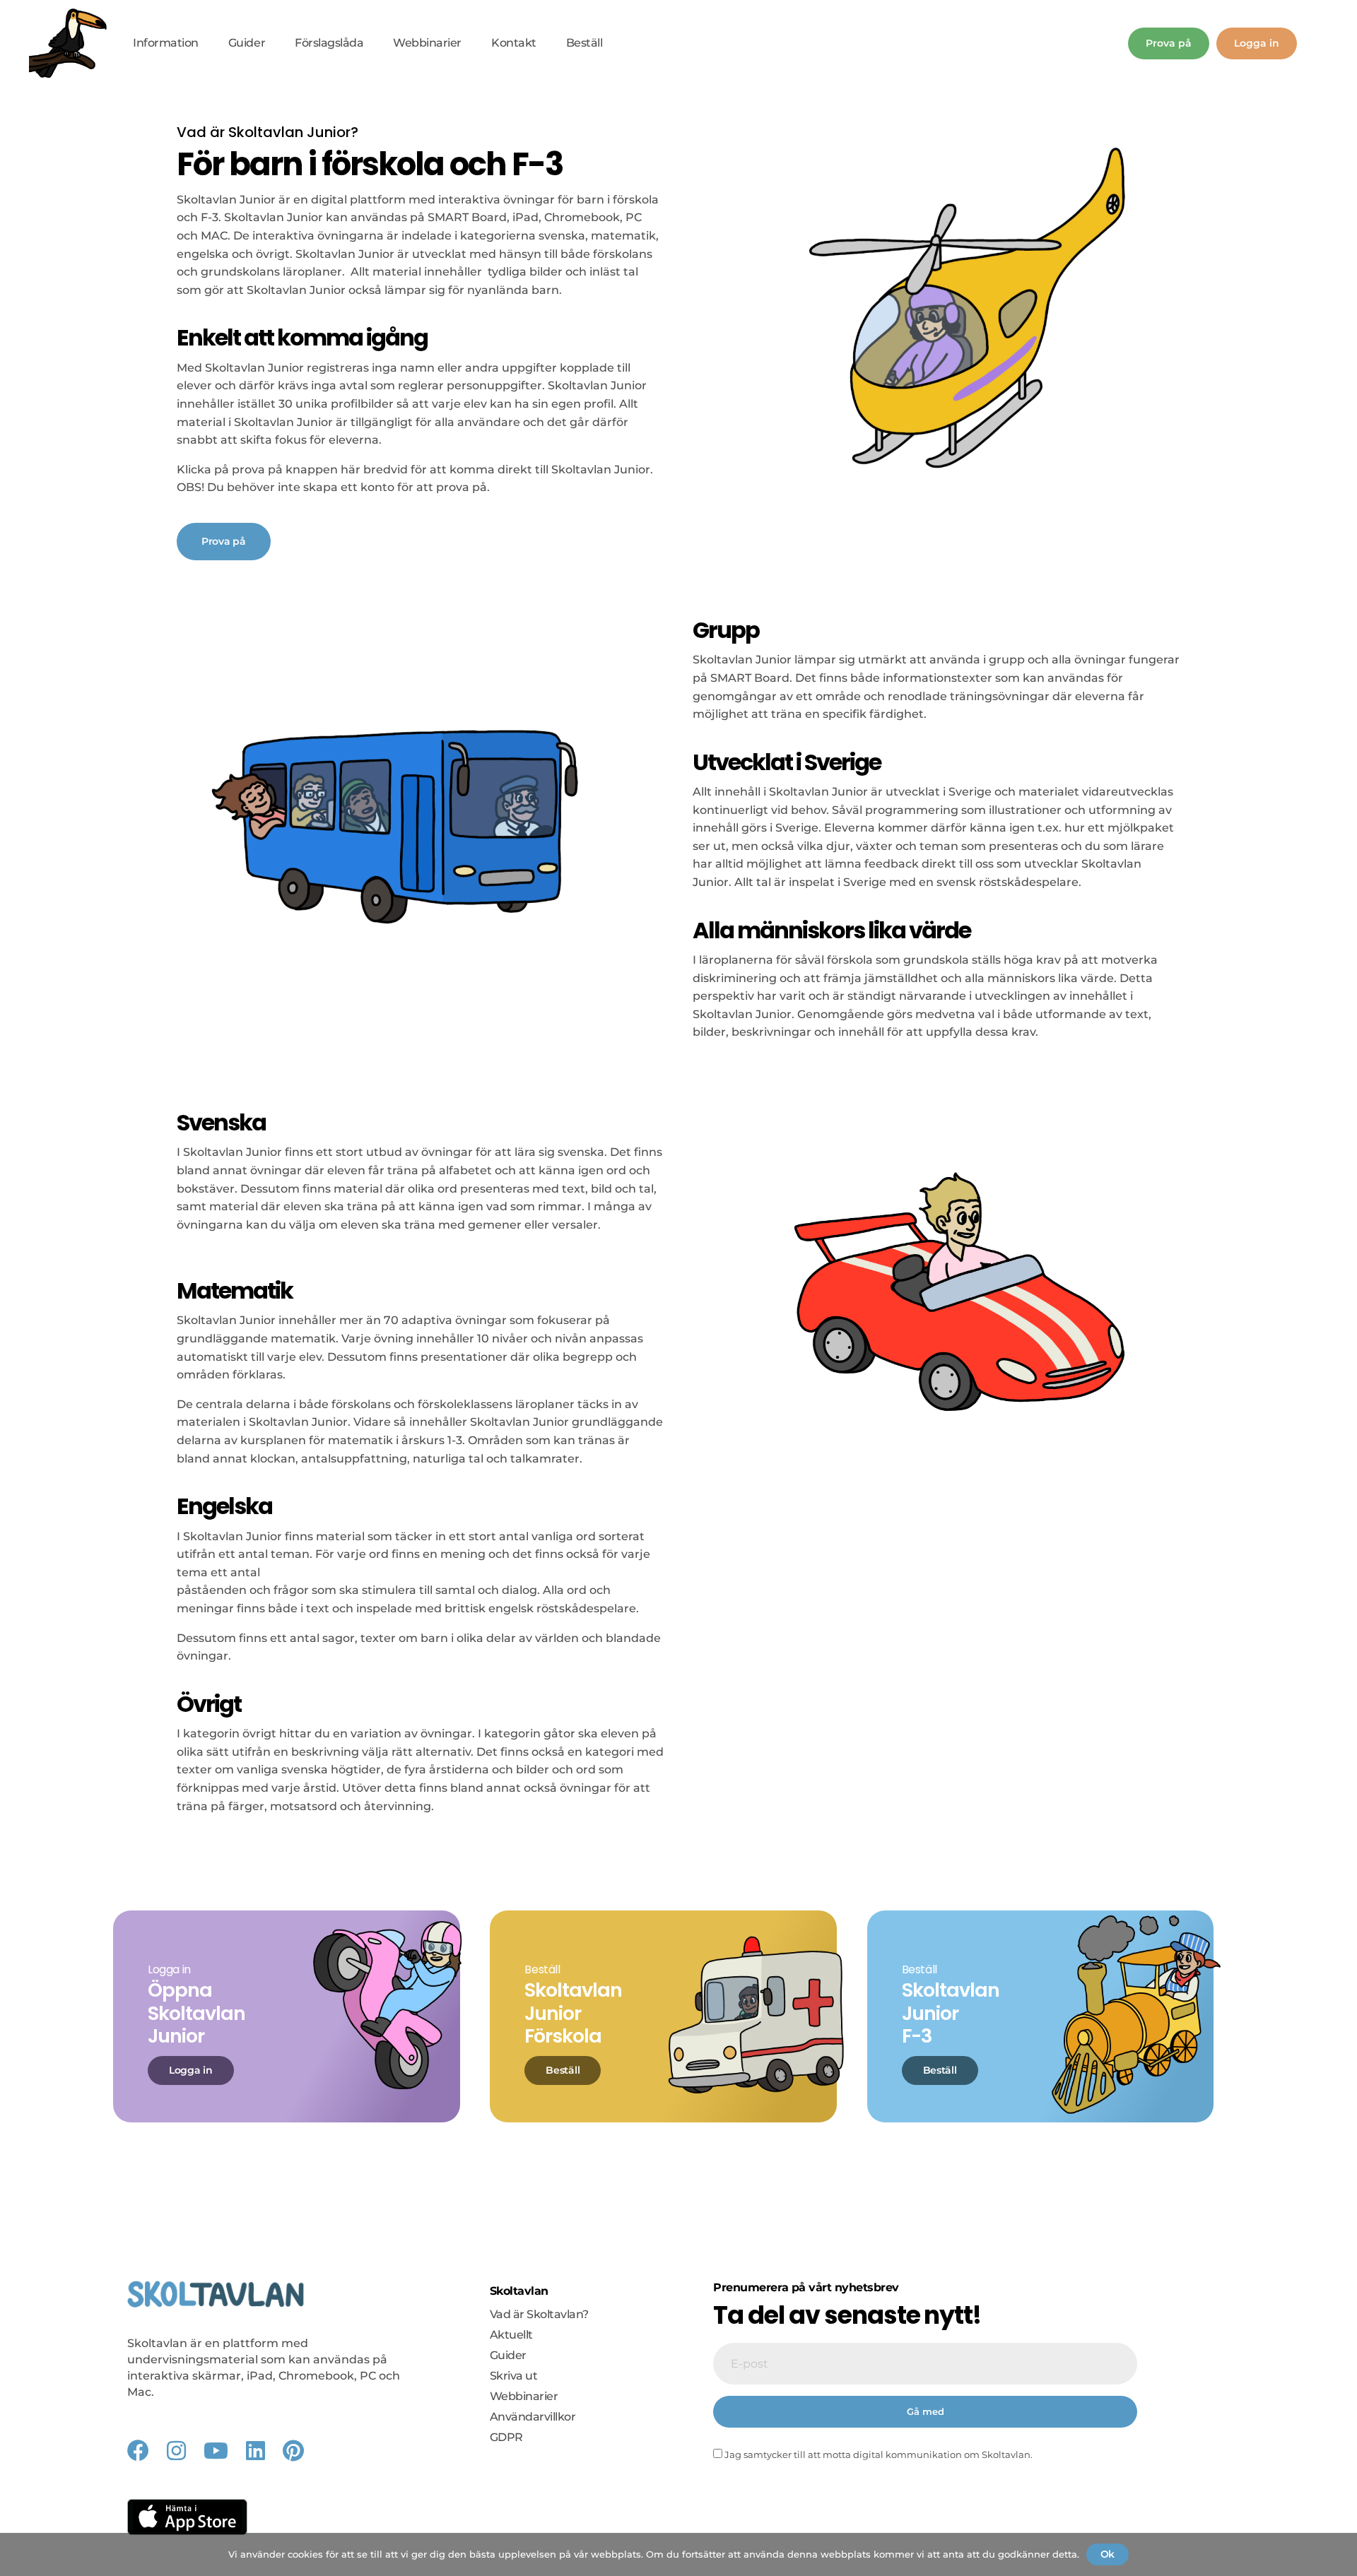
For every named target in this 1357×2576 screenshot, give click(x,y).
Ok (1108, 2554)
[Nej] (1339, 2554)
